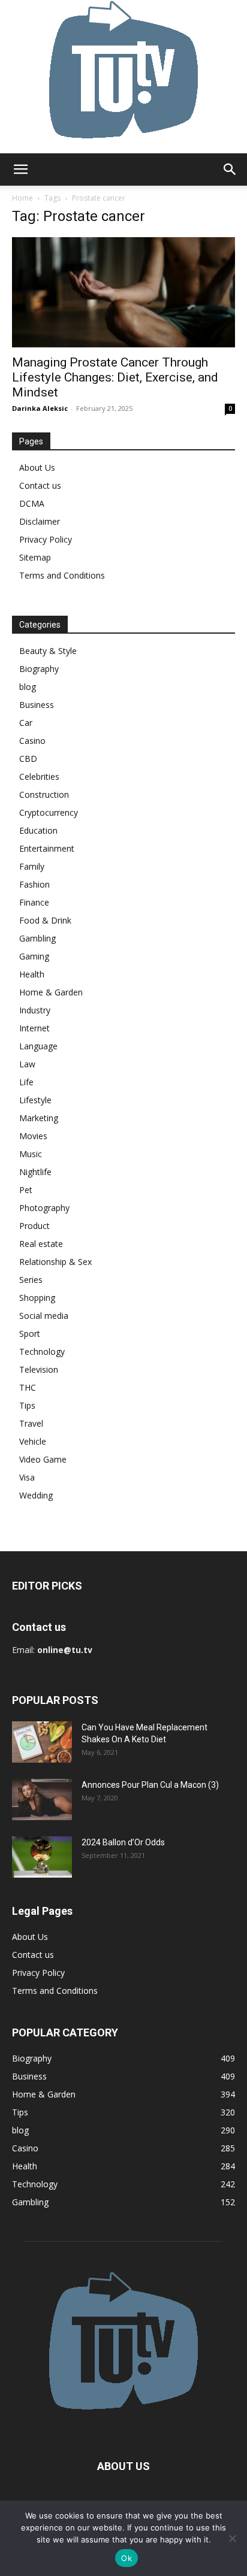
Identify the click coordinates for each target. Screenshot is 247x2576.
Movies (33, 1136)
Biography (39, 669)
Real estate (41, 1244)
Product (34, 1226)
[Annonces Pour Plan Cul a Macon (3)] (42, 1799)
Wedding (36, 1495)
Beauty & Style (48, 651)
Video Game (43, 1459)
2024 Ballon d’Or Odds (123, 1842)
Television (39, 1369)
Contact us (40, 485)
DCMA (32, 503)
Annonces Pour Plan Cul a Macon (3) (150, 1785)
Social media (44, 1316)
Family (32, 866)
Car (26, 723)
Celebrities (39, 777)
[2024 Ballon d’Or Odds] (42, 1857)
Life (26, 1082)
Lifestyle (35, 1100)
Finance (34, 902)
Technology (42, 1351)
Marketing (39, 1118)
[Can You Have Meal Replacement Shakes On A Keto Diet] (42, 1742)
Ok (126, 2558)
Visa (27, 1477)
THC (28, 1387)
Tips (27, 1405)
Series (31, 1280)
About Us (37, 467)
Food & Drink (45, 920)
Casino (32, 741)
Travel (31, 1423)
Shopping (37, 1298)
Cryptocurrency (49, 812)
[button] (20, 169)
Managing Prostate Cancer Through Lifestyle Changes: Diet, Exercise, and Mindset (115, 377)
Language (38, 1046)
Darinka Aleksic (40, 408)
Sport (30, 1334)
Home (22, 198)
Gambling (37, 938)
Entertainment (47, 848)
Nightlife (35, 1172)
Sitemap (35, 557)
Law (27, 1064)
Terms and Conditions (62, 575)
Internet (34, 1028)
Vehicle (33, 1441)
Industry (35, 1010)
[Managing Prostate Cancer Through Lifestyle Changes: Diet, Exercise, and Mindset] (123, 292)
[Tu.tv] (123, 77)
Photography (44, 1208)
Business (37, 705)
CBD (28, 759)
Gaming (34, 956)
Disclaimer (40, 521)
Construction (44, 794)
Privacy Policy (46, 539)
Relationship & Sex (55, 1262)
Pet (26, 1190)
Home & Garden (51, 992)
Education (38, 830)
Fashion (34, 884)
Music (31, 1154)
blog (28, 687)
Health (32, 974)
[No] (232, 2538)
